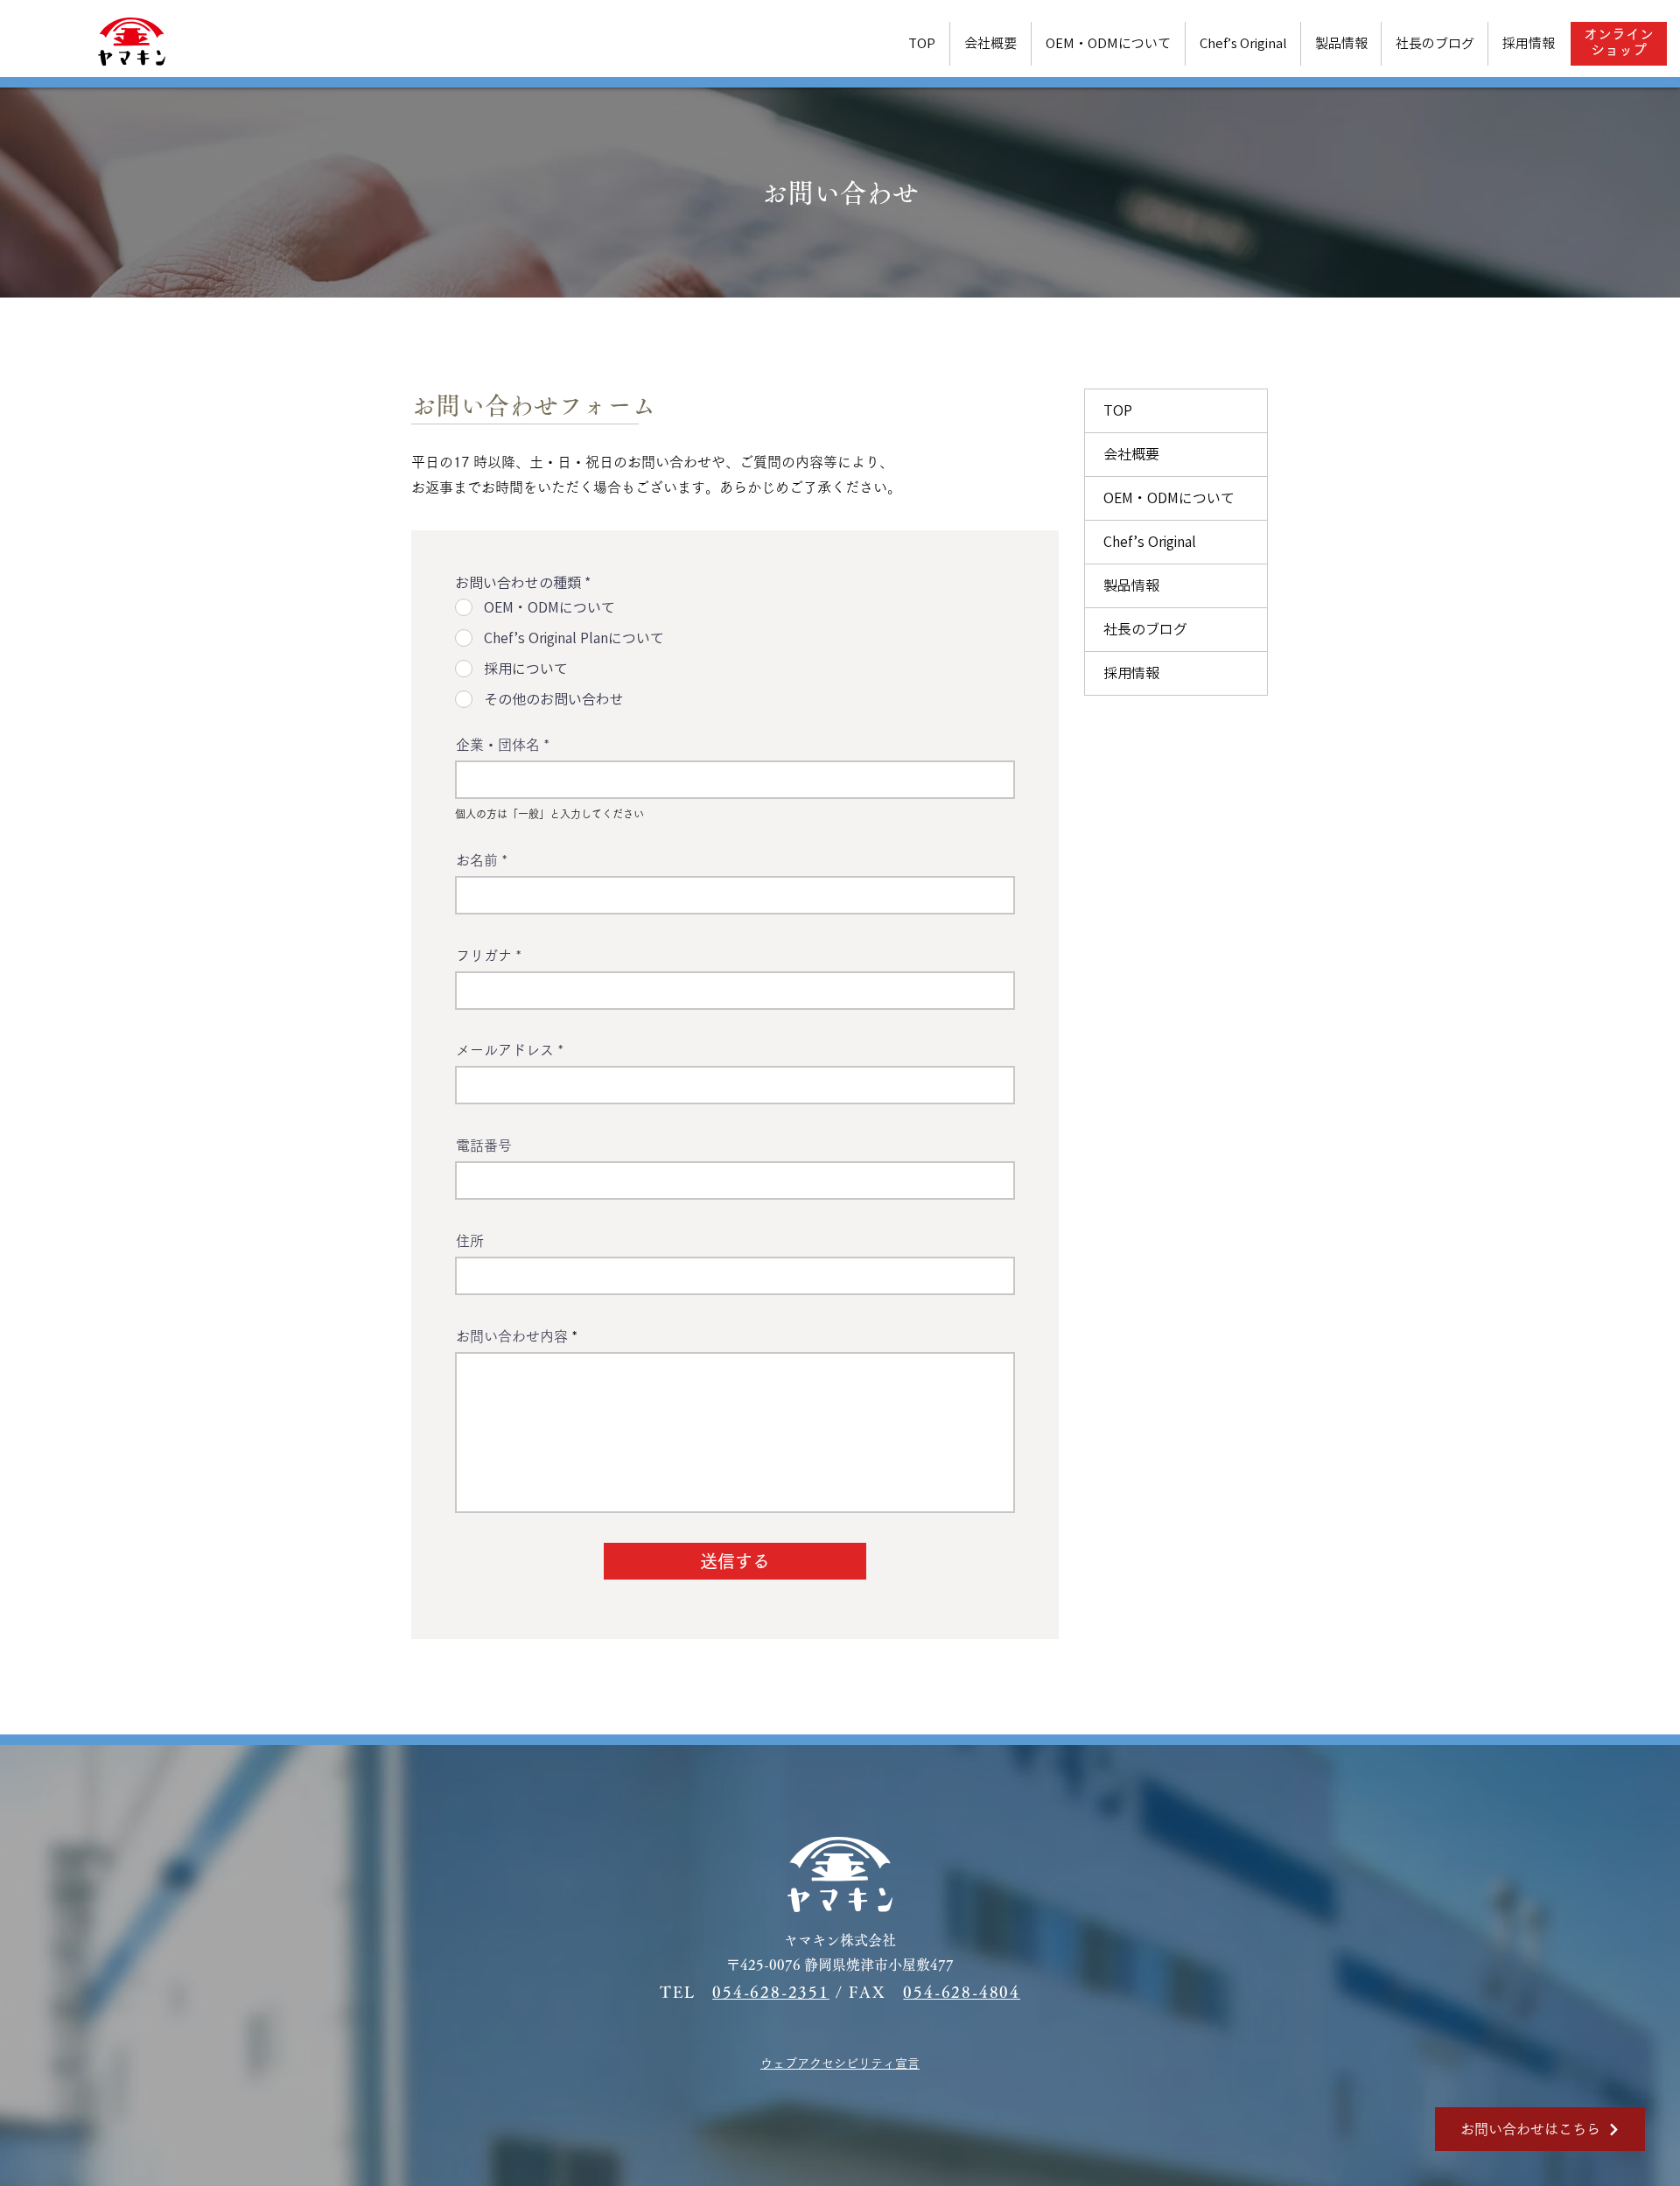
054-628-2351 (771, 1992)
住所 (470, 1241)
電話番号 (484, 1146)
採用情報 (1131, 673)
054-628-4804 (962, 1992)
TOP (1118, 410)
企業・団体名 (498, 745)
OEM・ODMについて (1169, 498)
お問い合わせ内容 (512, 1336)
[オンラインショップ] (1618, 44)
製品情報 (1131, 585)
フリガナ (484, 956)
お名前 (477, 860)
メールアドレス (505, 1050)
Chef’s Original (1150, 542)
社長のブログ (1145, 629)
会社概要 (1131, 454)
